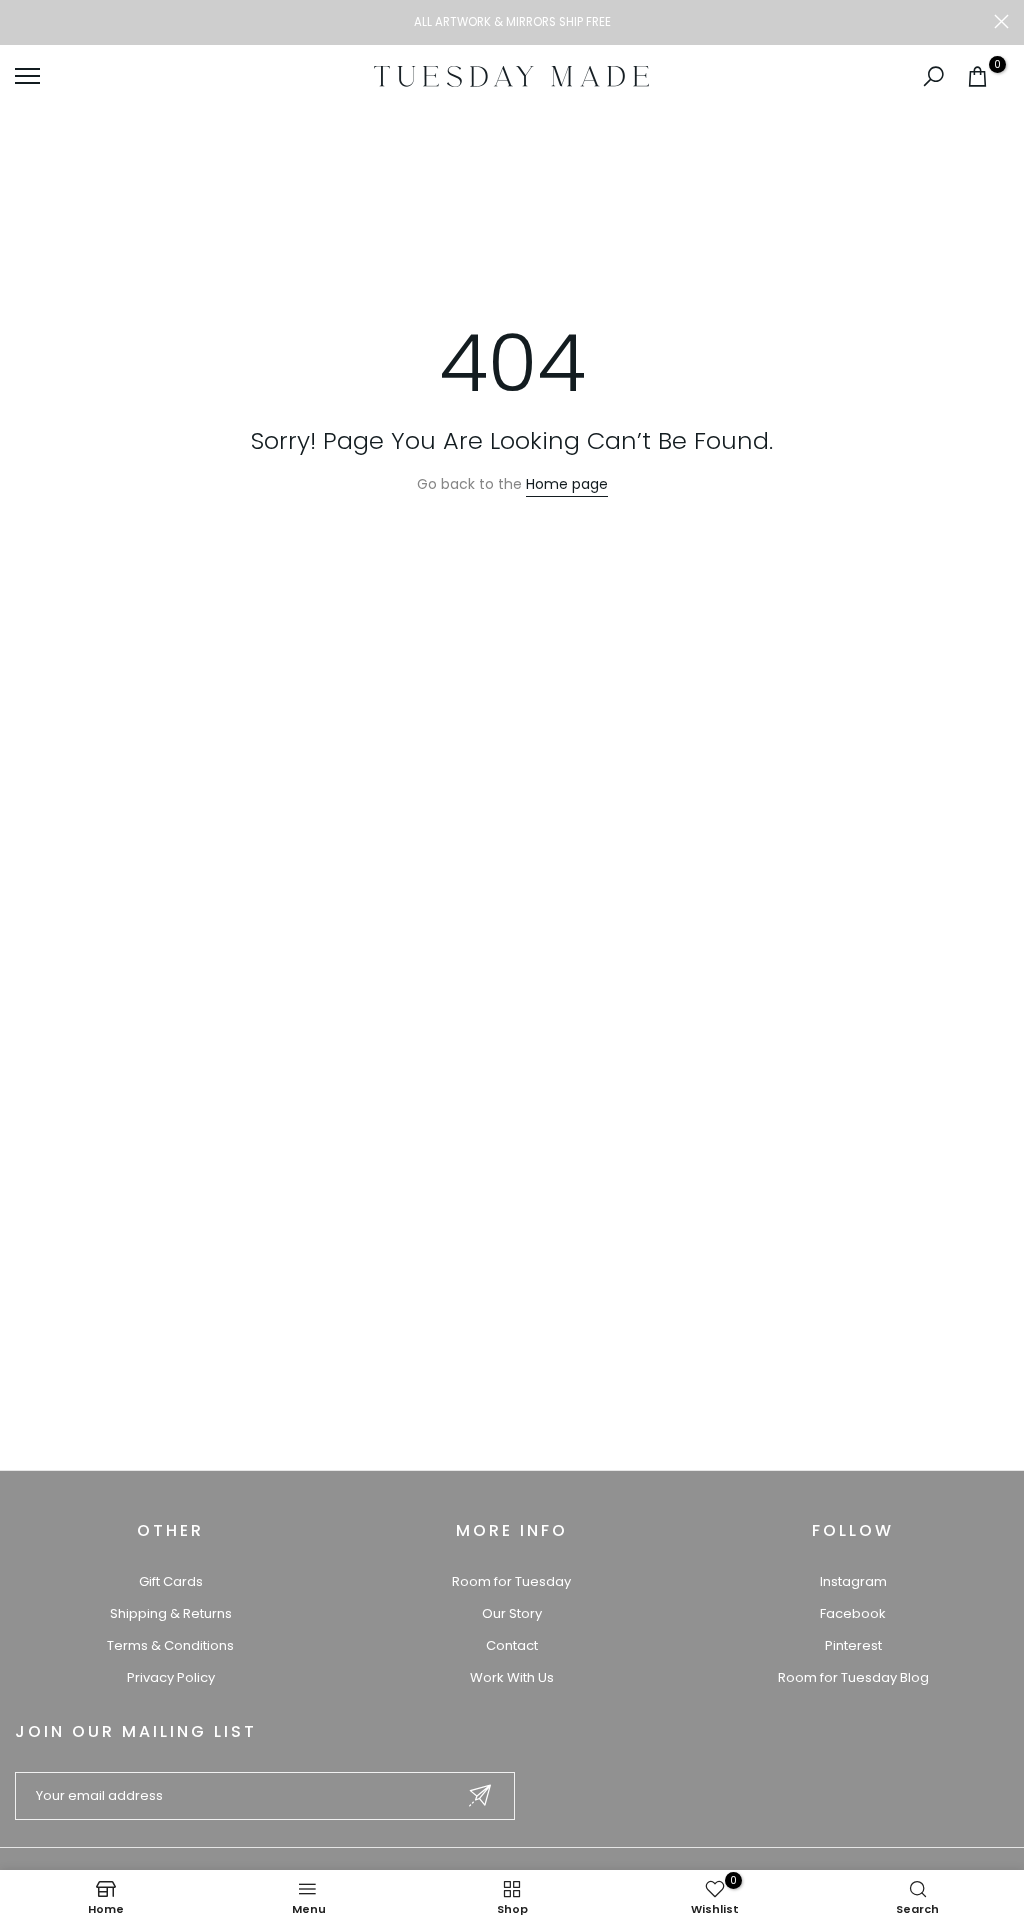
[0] (977, 76)
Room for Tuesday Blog (853, 1677)
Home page (567, 484)
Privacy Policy (171, 1677)
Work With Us (512, 1677)
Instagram (853, 1581)
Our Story (512, 1613)
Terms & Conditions (170, 1645)
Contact (512, 1645)
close (22, 21)
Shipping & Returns (171, 1613)
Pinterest (853, 1645)
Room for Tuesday (511, 1581)
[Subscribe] (480, 1795)
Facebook (853, 1613)
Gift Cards (171, 1581)
